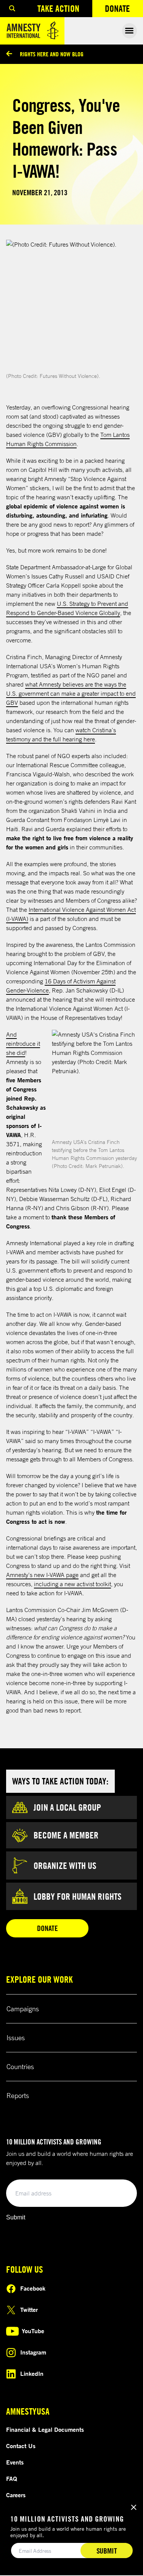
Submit (16, 2217)
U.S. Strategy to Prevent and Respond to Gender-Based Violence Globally (67, 608)
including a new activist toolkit (72, 1584)
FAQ (12, 2479)
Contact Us (21, 2446)
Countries (20, 2066)
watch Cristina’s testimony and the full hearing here (61, 734)
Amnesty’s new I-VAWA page (42, 1575)
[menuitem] (12, 9)
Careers (16, 2495)
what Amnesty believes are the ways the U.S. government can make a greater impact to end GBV (71, 693)
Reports (18, 2095)
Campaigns (23, 2009)
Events (15, 2462)
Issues (16, 2038)
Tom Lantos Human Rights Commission (68, 439)
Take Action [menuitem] (58, 8)
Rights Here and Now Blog (52, 54)
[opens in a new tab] (71, 305)
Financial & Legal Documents (45, 2429)
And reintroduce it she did (23, 1043)
